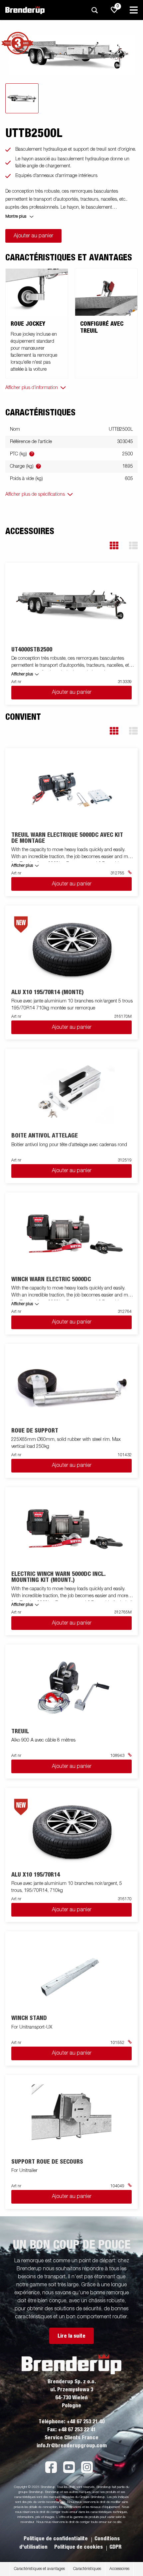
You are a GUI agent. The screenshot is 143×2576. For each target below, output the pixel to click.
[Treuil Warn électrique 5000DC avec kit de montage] (72, 790)
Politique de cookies (79, 2547)
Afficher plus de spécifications (35, 494)
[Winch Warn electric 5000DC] (72, 1234)
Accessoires (119, 2569)
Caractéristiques (87, 2569)
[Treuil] (72, 1687)
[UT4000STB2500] (72, 605)
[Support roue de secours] (72, 2117)
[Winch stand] (72, 1973)
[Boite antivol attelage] (72, 1091)
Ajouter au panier (33, 236)
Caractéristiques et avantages (39, 2569)
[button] (114, 546)
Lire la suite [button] (71, 2336)
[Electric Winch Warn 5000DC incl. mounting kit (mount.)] (72, 1529)
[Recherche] (94, 10)
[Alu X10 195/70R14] (72, 1830)
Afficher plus (22, 674)
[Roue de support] (72, 1386)
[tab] (22, 98)
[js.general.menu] (134, 10)
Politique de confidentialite (56, 2539)
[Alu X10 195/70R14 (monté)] (72, 948)
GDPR (115, 2547)
